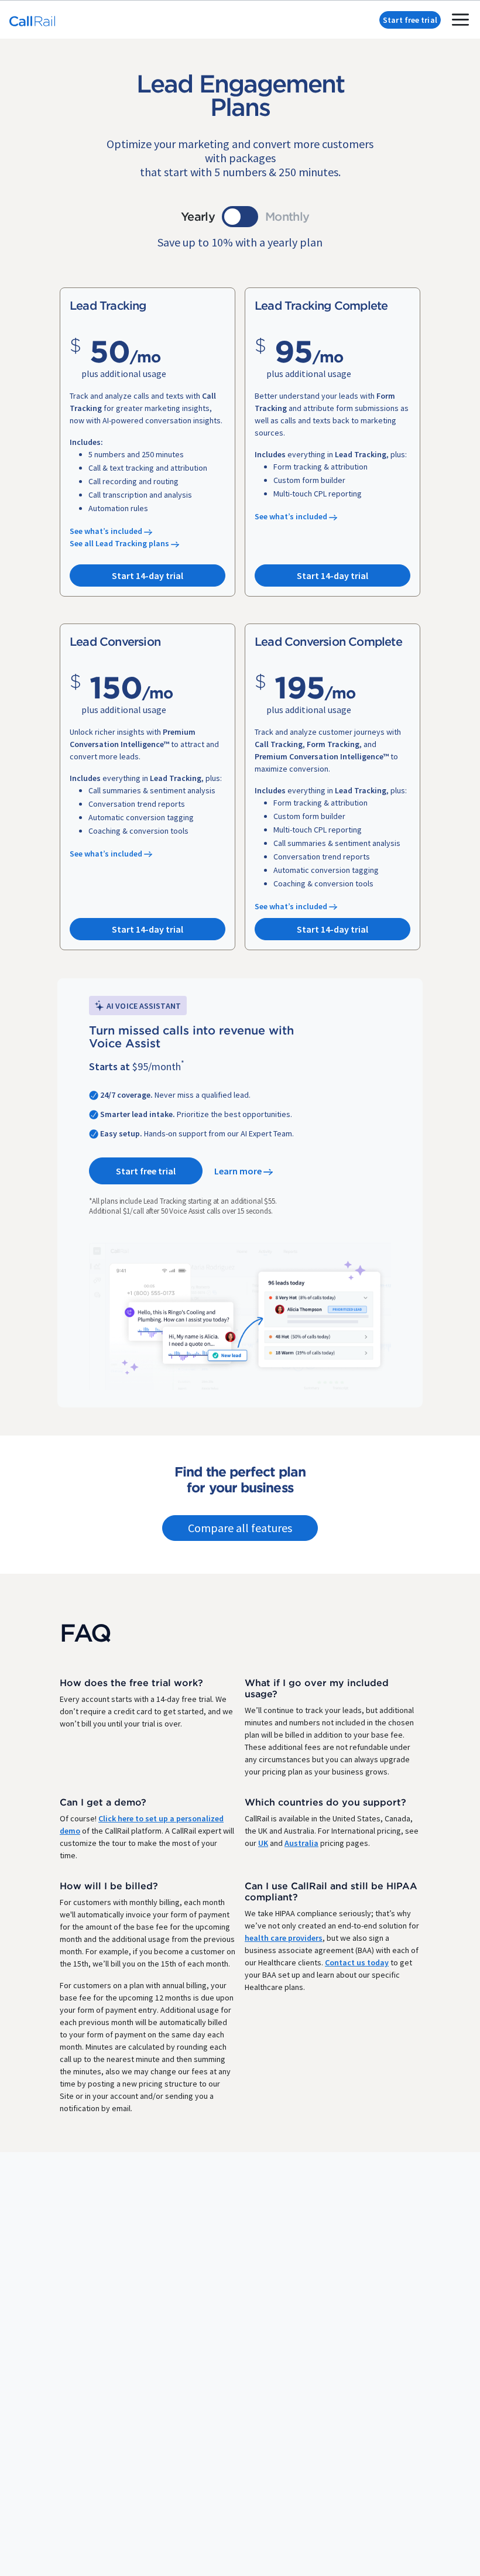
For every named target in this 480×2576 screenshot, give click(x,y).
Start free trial (410, 20)
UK (263, 1843)
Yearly (198, 216)
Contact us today (357, 1962)
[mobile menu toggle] (460, 20)
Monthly (287, 216)
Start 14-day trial (148, 576)
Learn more (239, 1171)
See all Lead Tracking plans (120, 543)
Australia (301, 1843)
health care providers (284, 1938)
